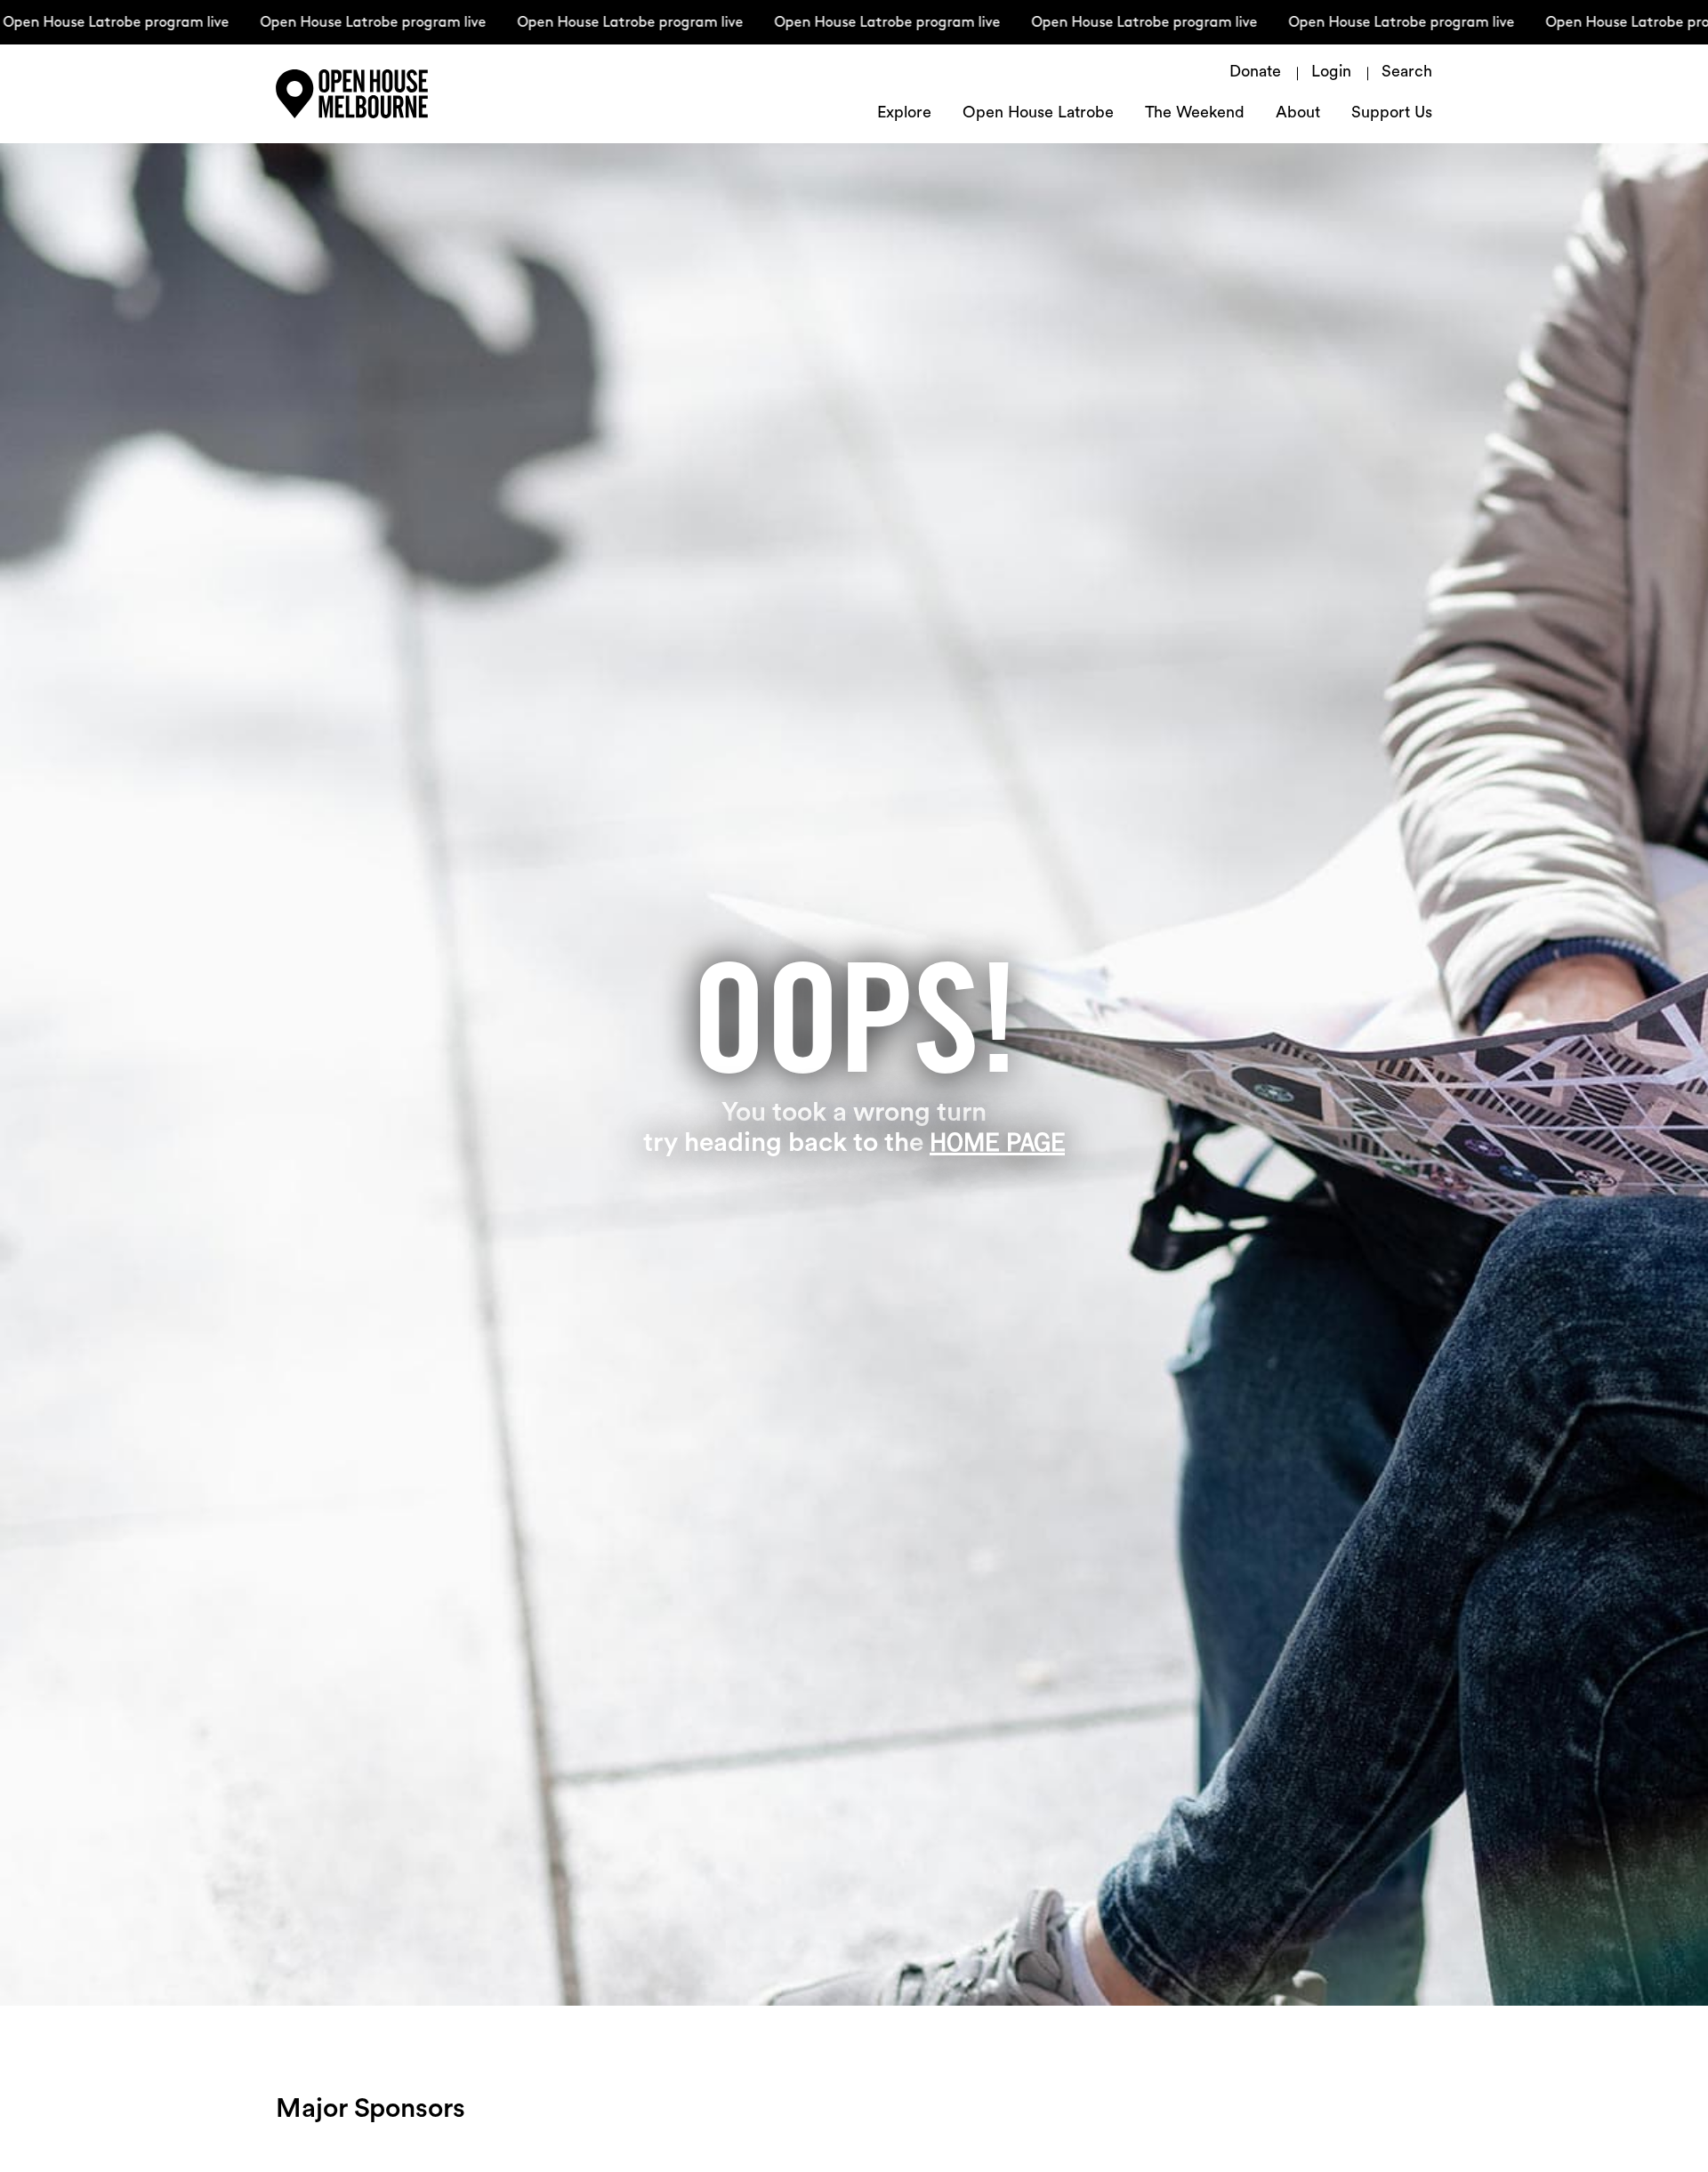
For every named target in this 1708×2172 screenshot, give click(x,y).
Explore (904, 114)
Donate (1255, 73)
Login (1331, 73)
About (1298, 114)
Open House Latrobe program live (331, 23)
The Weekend (1195, 114)
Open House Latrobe (1038, 114)
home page (997, 1142)
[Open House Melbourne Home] (391, 94)
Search (1407, 73)
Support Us (1392, 114)
